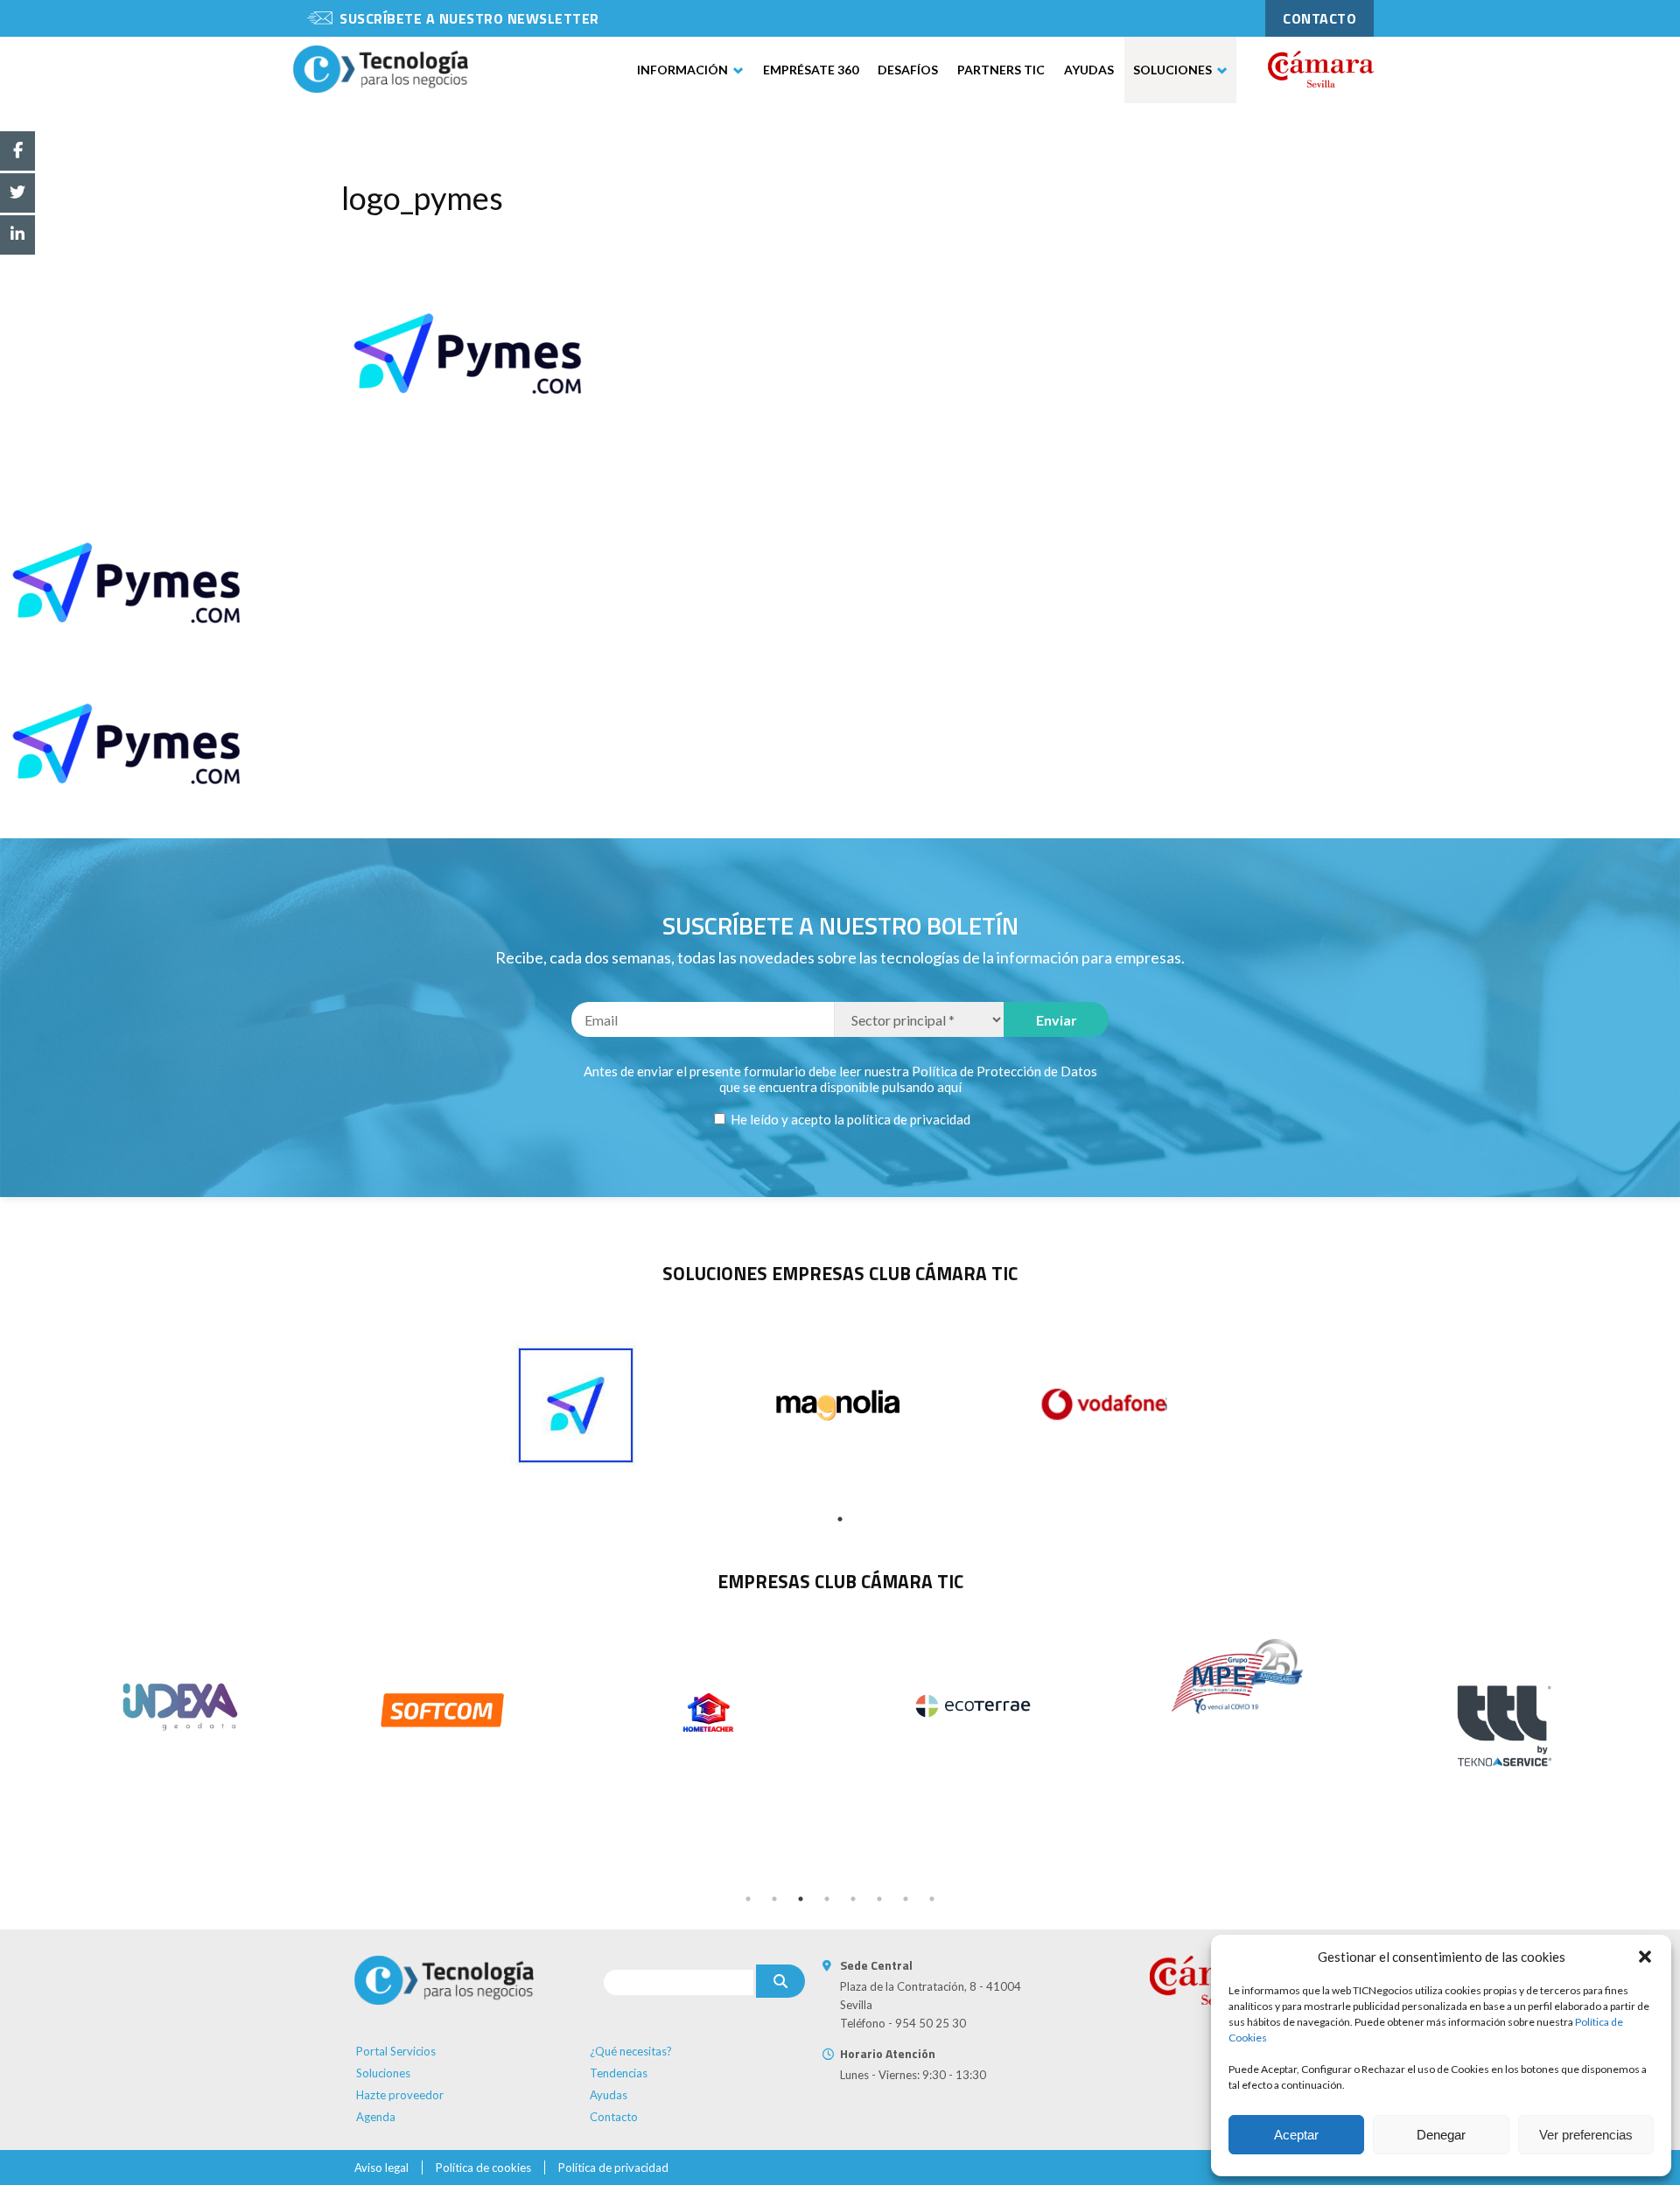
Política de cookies (483, 2167)
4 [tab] (827, 1899)
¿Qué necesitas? (631, 2051)
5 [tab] (853, 1899)
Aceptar (1296, 2135)
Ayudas (1089, 70)
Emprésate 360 (811, 70)
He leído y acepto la (849, 1119)
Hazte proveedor (400, 2095)
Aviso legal (381, 2167)
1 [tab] (840, 1519)
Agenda (376, 2117)
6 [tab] (879, 1899)
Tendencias (619, 2073)
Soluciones (1172, 70)
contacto (1319, 18)
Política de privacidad (613, 2167)
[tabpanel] (576, 1405)
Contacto (614, 2117)
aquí (949, 1087)
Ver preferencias (1586, 2135)
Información (682, 70)
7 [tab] (906, 1899)
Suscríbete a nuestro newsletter (469, 18)
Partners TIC (1001, 70)
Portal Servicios (396, 2051)
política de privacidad (909, 1119)
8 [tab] (932, 1899)
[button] (1645, 1957)
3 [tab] (801, 1899)
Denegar (1441, 2135)
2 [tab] (774, 1899)
